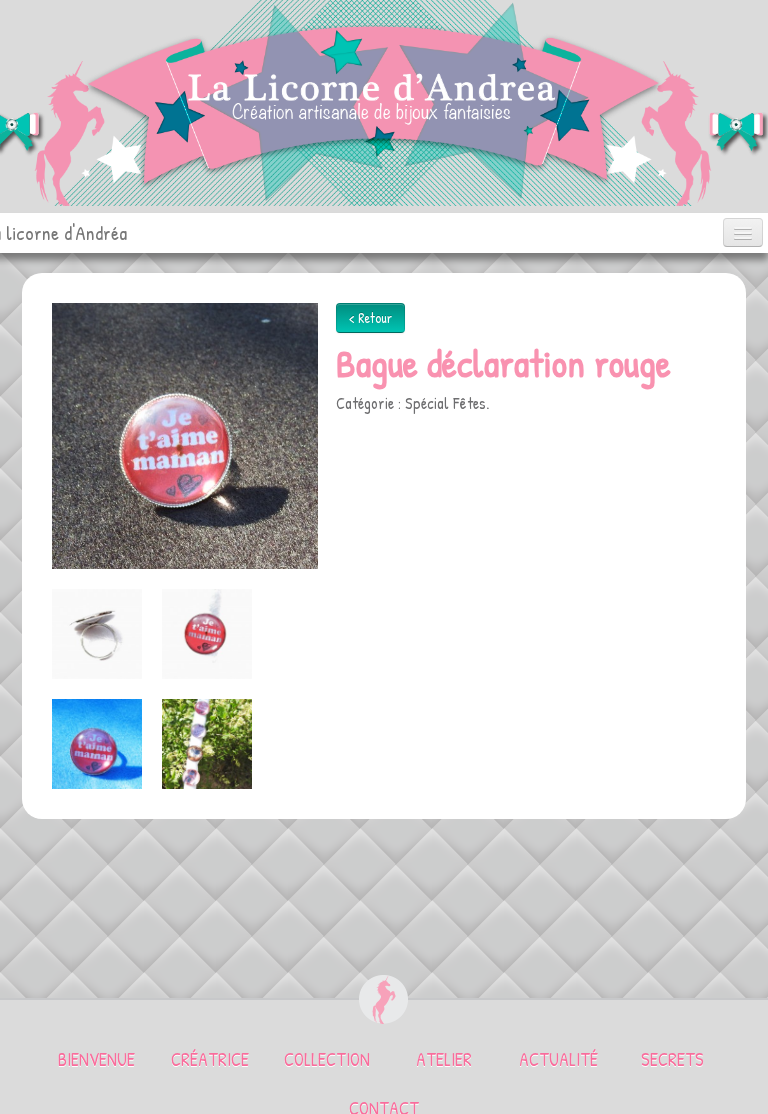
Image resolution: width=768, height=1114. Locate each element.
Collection (327, 1059)
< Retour (370, 317)
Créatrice (210, 1059)
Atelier (444, 1059)
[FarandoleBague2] (207, 744)
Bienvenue (96, 1059)
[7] (97, 634)
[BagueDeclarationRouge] (97, 744)
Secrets (672, 1059)
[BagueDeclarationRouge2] (185, 434)
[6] (207, 634)
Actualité (558, 1059)
